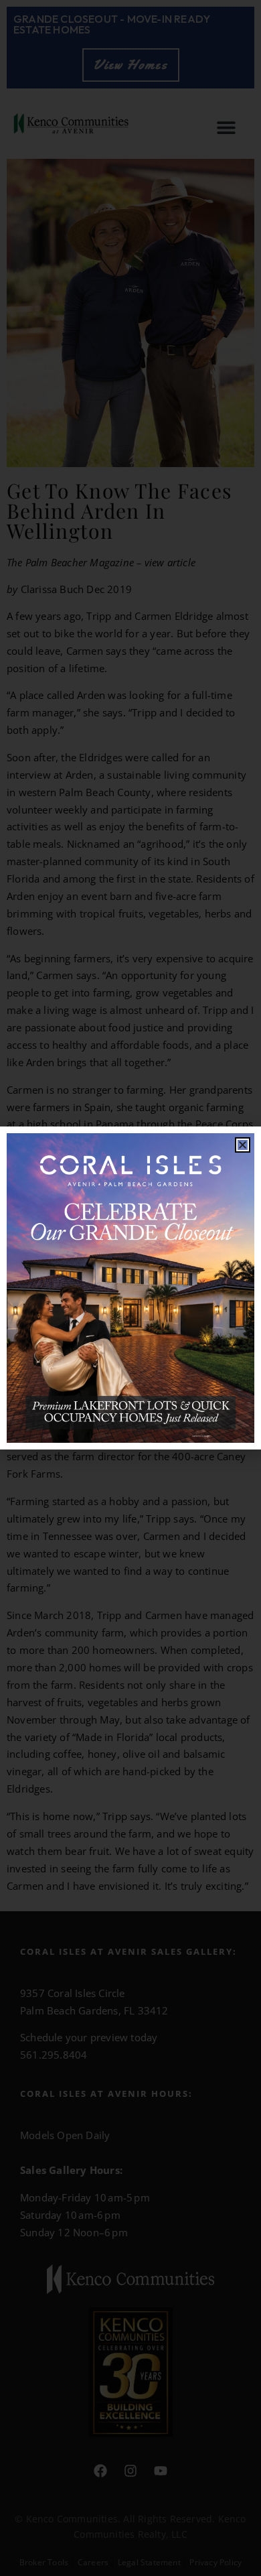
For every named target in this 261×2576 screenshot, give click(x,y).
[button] (243, 1145)
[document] (130, 1288)
